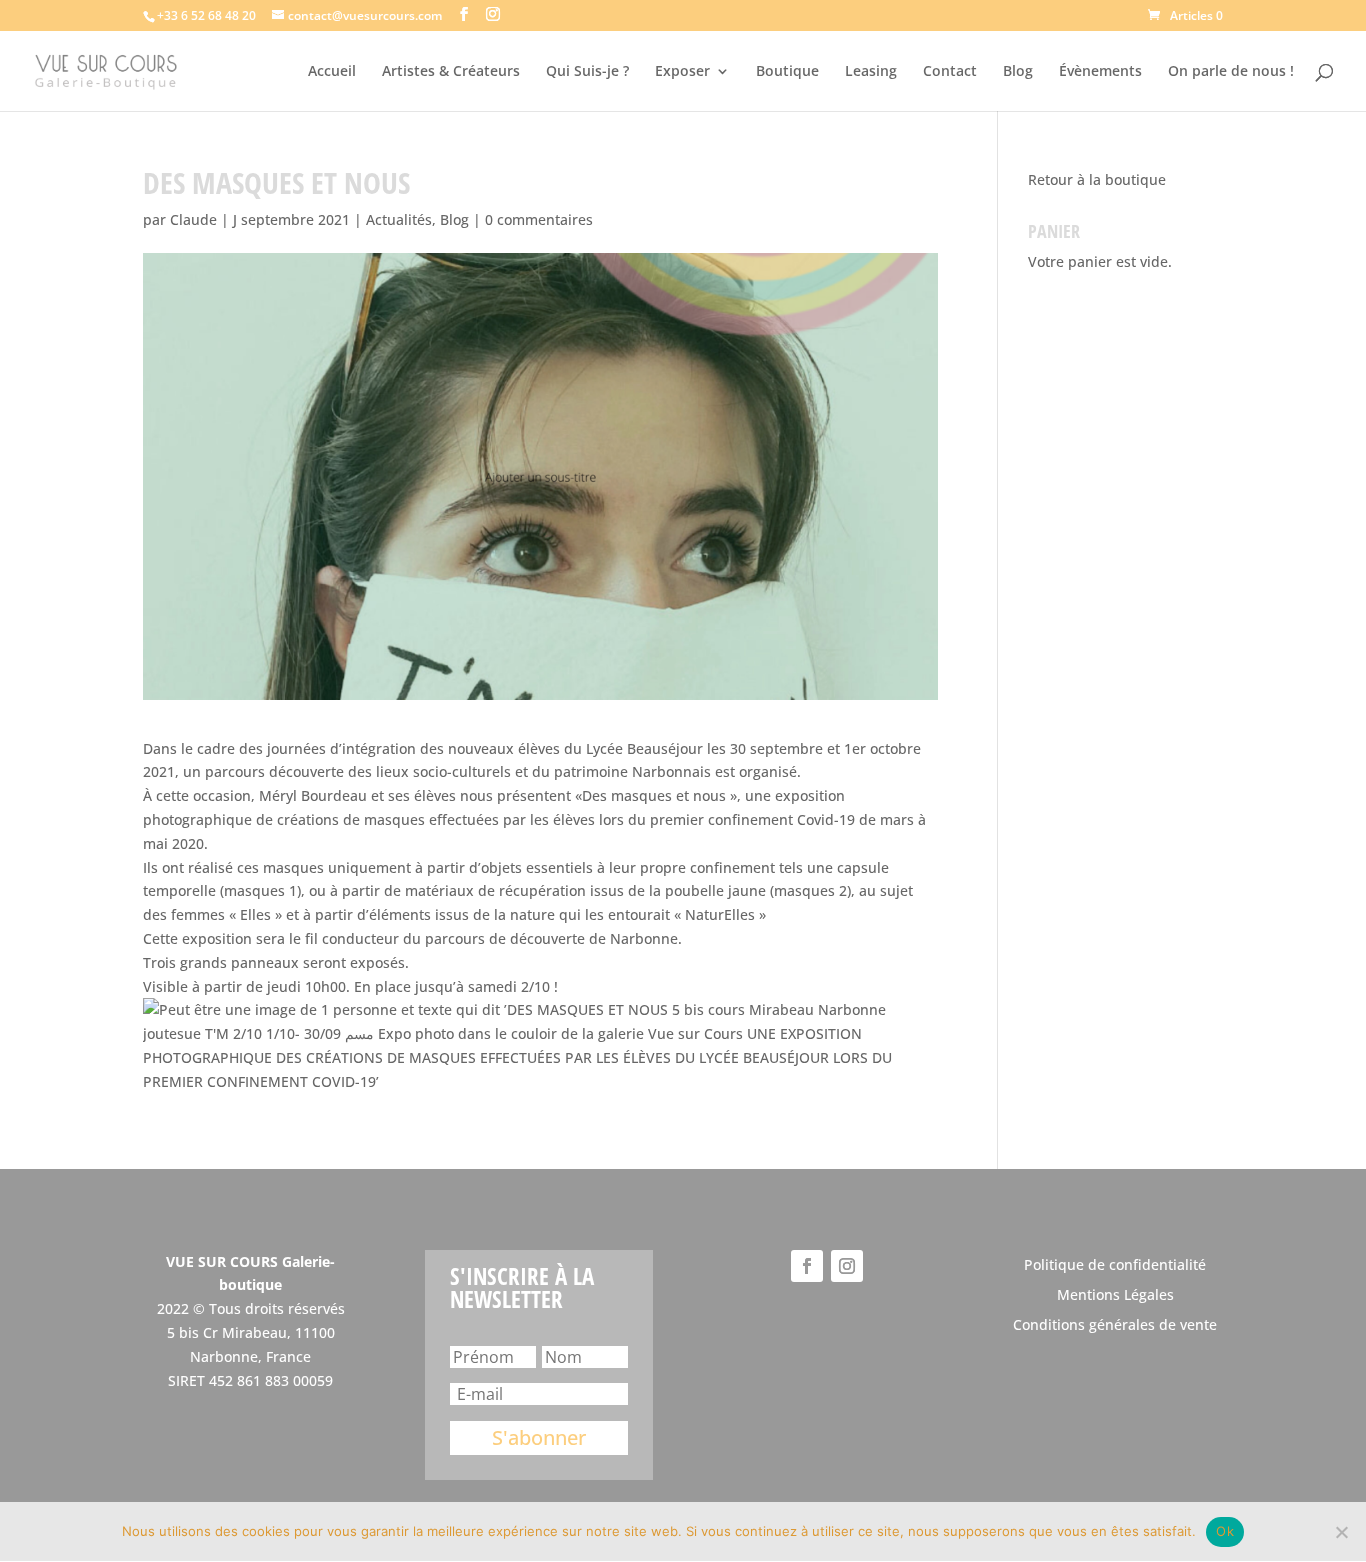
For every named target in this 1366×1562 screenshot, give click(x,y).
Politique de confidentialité (1115, 1266)
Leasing (871, 72)
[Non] (1341, 1532)
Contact (950, 72)
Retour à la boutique (1097, 179)
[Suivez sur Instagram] (847, 1266)
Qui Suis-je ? (587, 72)
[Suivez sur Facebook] (807, 1266)
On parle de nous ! (1231, 72)
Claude (193, 219)
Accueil (332, 72)
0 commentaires (539, 219)
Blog (1018, 72)
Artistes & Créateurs (451, 72)
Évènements (1100, 72)
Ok (1225, 1531)
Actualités (399, 219)
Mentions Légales (1115, 1296)
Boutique (787, 72)
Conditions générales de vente (1115, 1326)
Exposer (682, 72)
